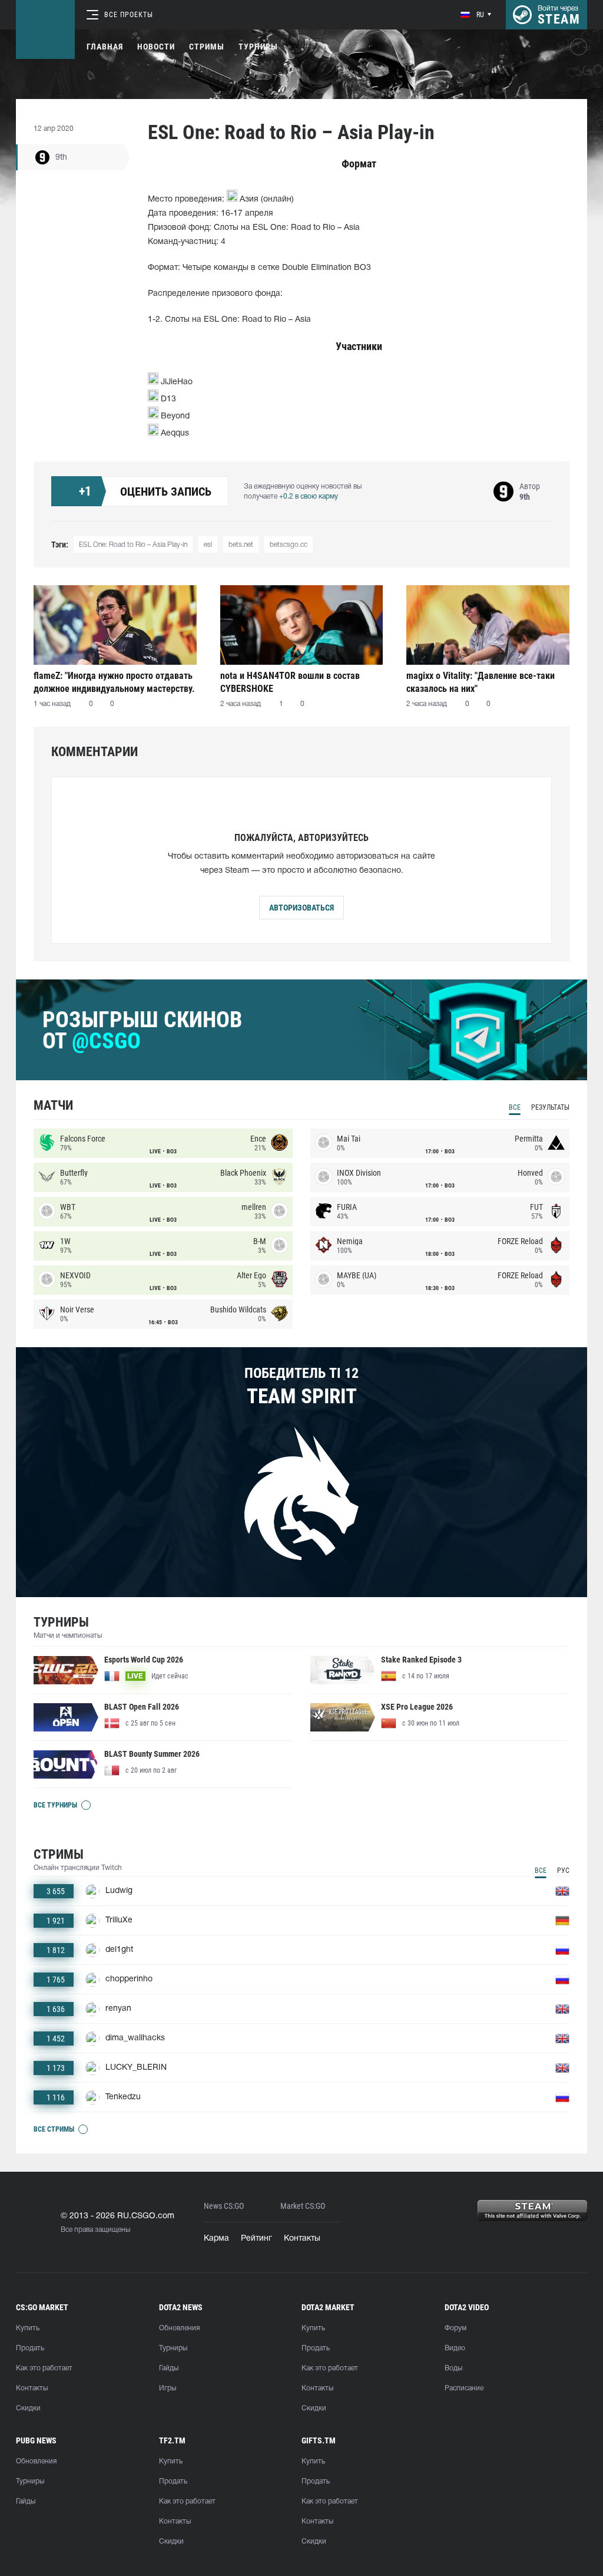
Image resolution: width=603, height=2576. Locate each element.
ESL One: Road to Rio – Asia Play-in (133, 545)
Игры (168, 2388)
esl (208, 545)
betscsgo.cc (289, 545)
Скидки (28, 2408)
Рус (563, 1871)
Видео (455, 2348)
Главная (105, 47)
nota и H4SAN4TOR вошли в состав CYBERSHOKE (290, 682)
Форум (455, 2328)
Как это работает (44, 2368)
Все (515, 1107)
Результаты (550, 1107)
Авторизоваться (301, 908)
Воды (453, 2368)
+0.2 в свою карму (309, 497)
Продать (30, 2348)
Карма (216, 2239)
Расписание (464, 2388)
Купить (28, 2328)
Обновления (179, 2328)
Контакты (302, 2239)
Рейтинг (256, 2239)
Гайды (169, 2368)
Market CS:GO (303, 2206)
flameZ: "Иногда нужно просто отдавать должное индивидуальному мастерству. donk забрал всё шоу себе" (114, 682)
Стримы (207, 47)
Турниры (258, 47)
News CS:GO (224, 2206)
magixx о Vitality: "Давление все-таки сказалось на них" (481, 682)
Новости (156, 47)
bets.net (241, 545)
